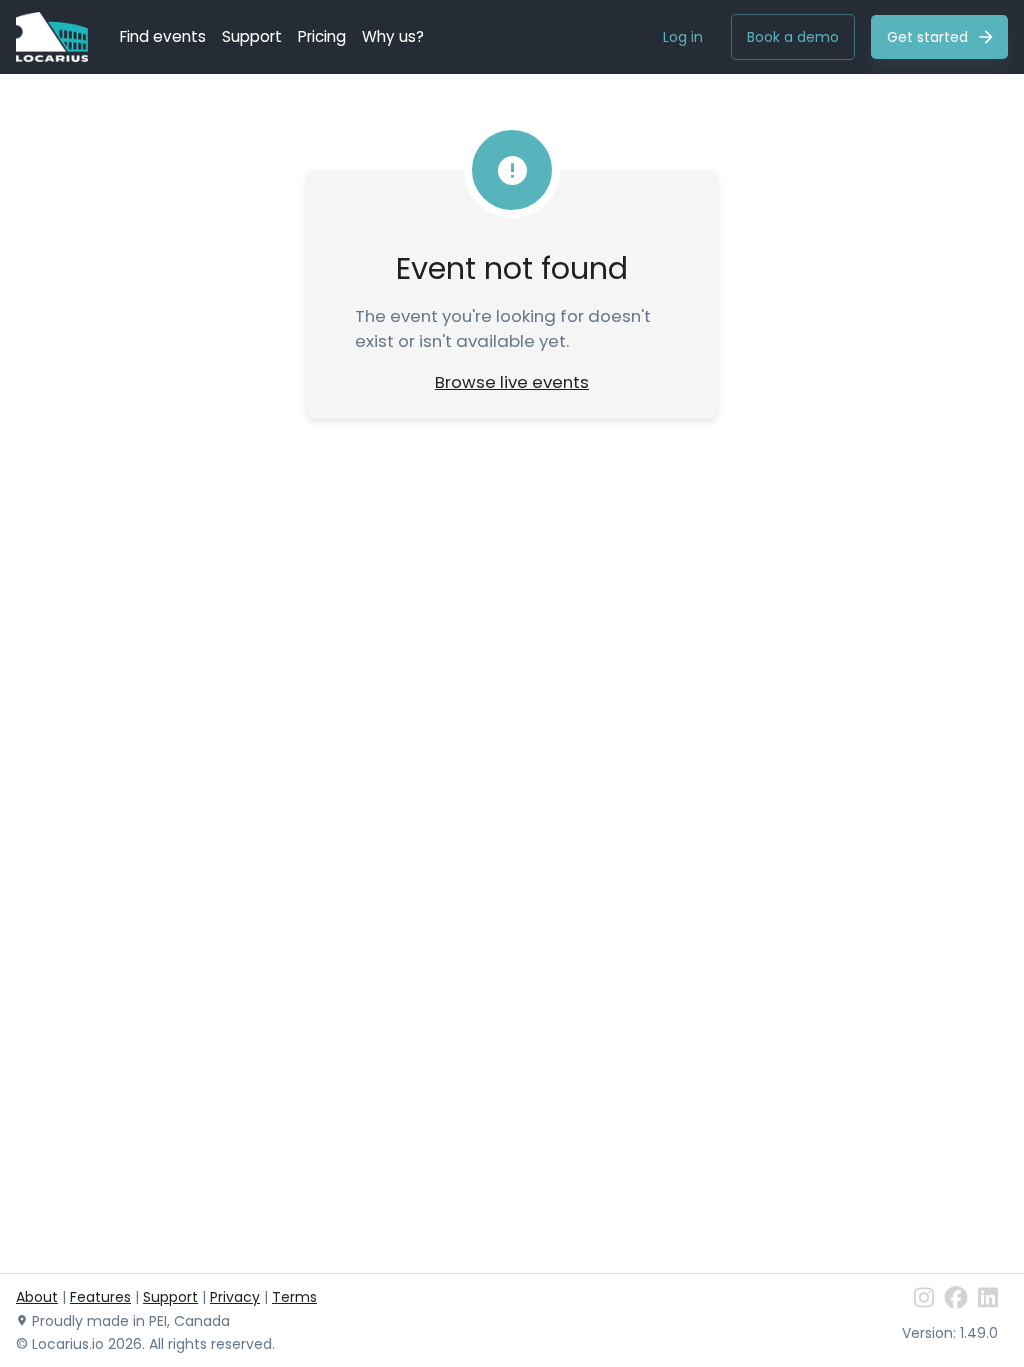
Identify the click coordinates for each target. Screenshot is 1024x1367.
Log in (683, 37)
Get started (927, 37)
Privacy (235, 1297)
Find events (163, 36)
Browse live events (512, 382)
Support (252, 36)
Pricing (322, 36)
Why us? (393, 36)
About (37, 1297)
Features (100, 1297)
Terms (294, 1297)
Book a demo (793, 37)
